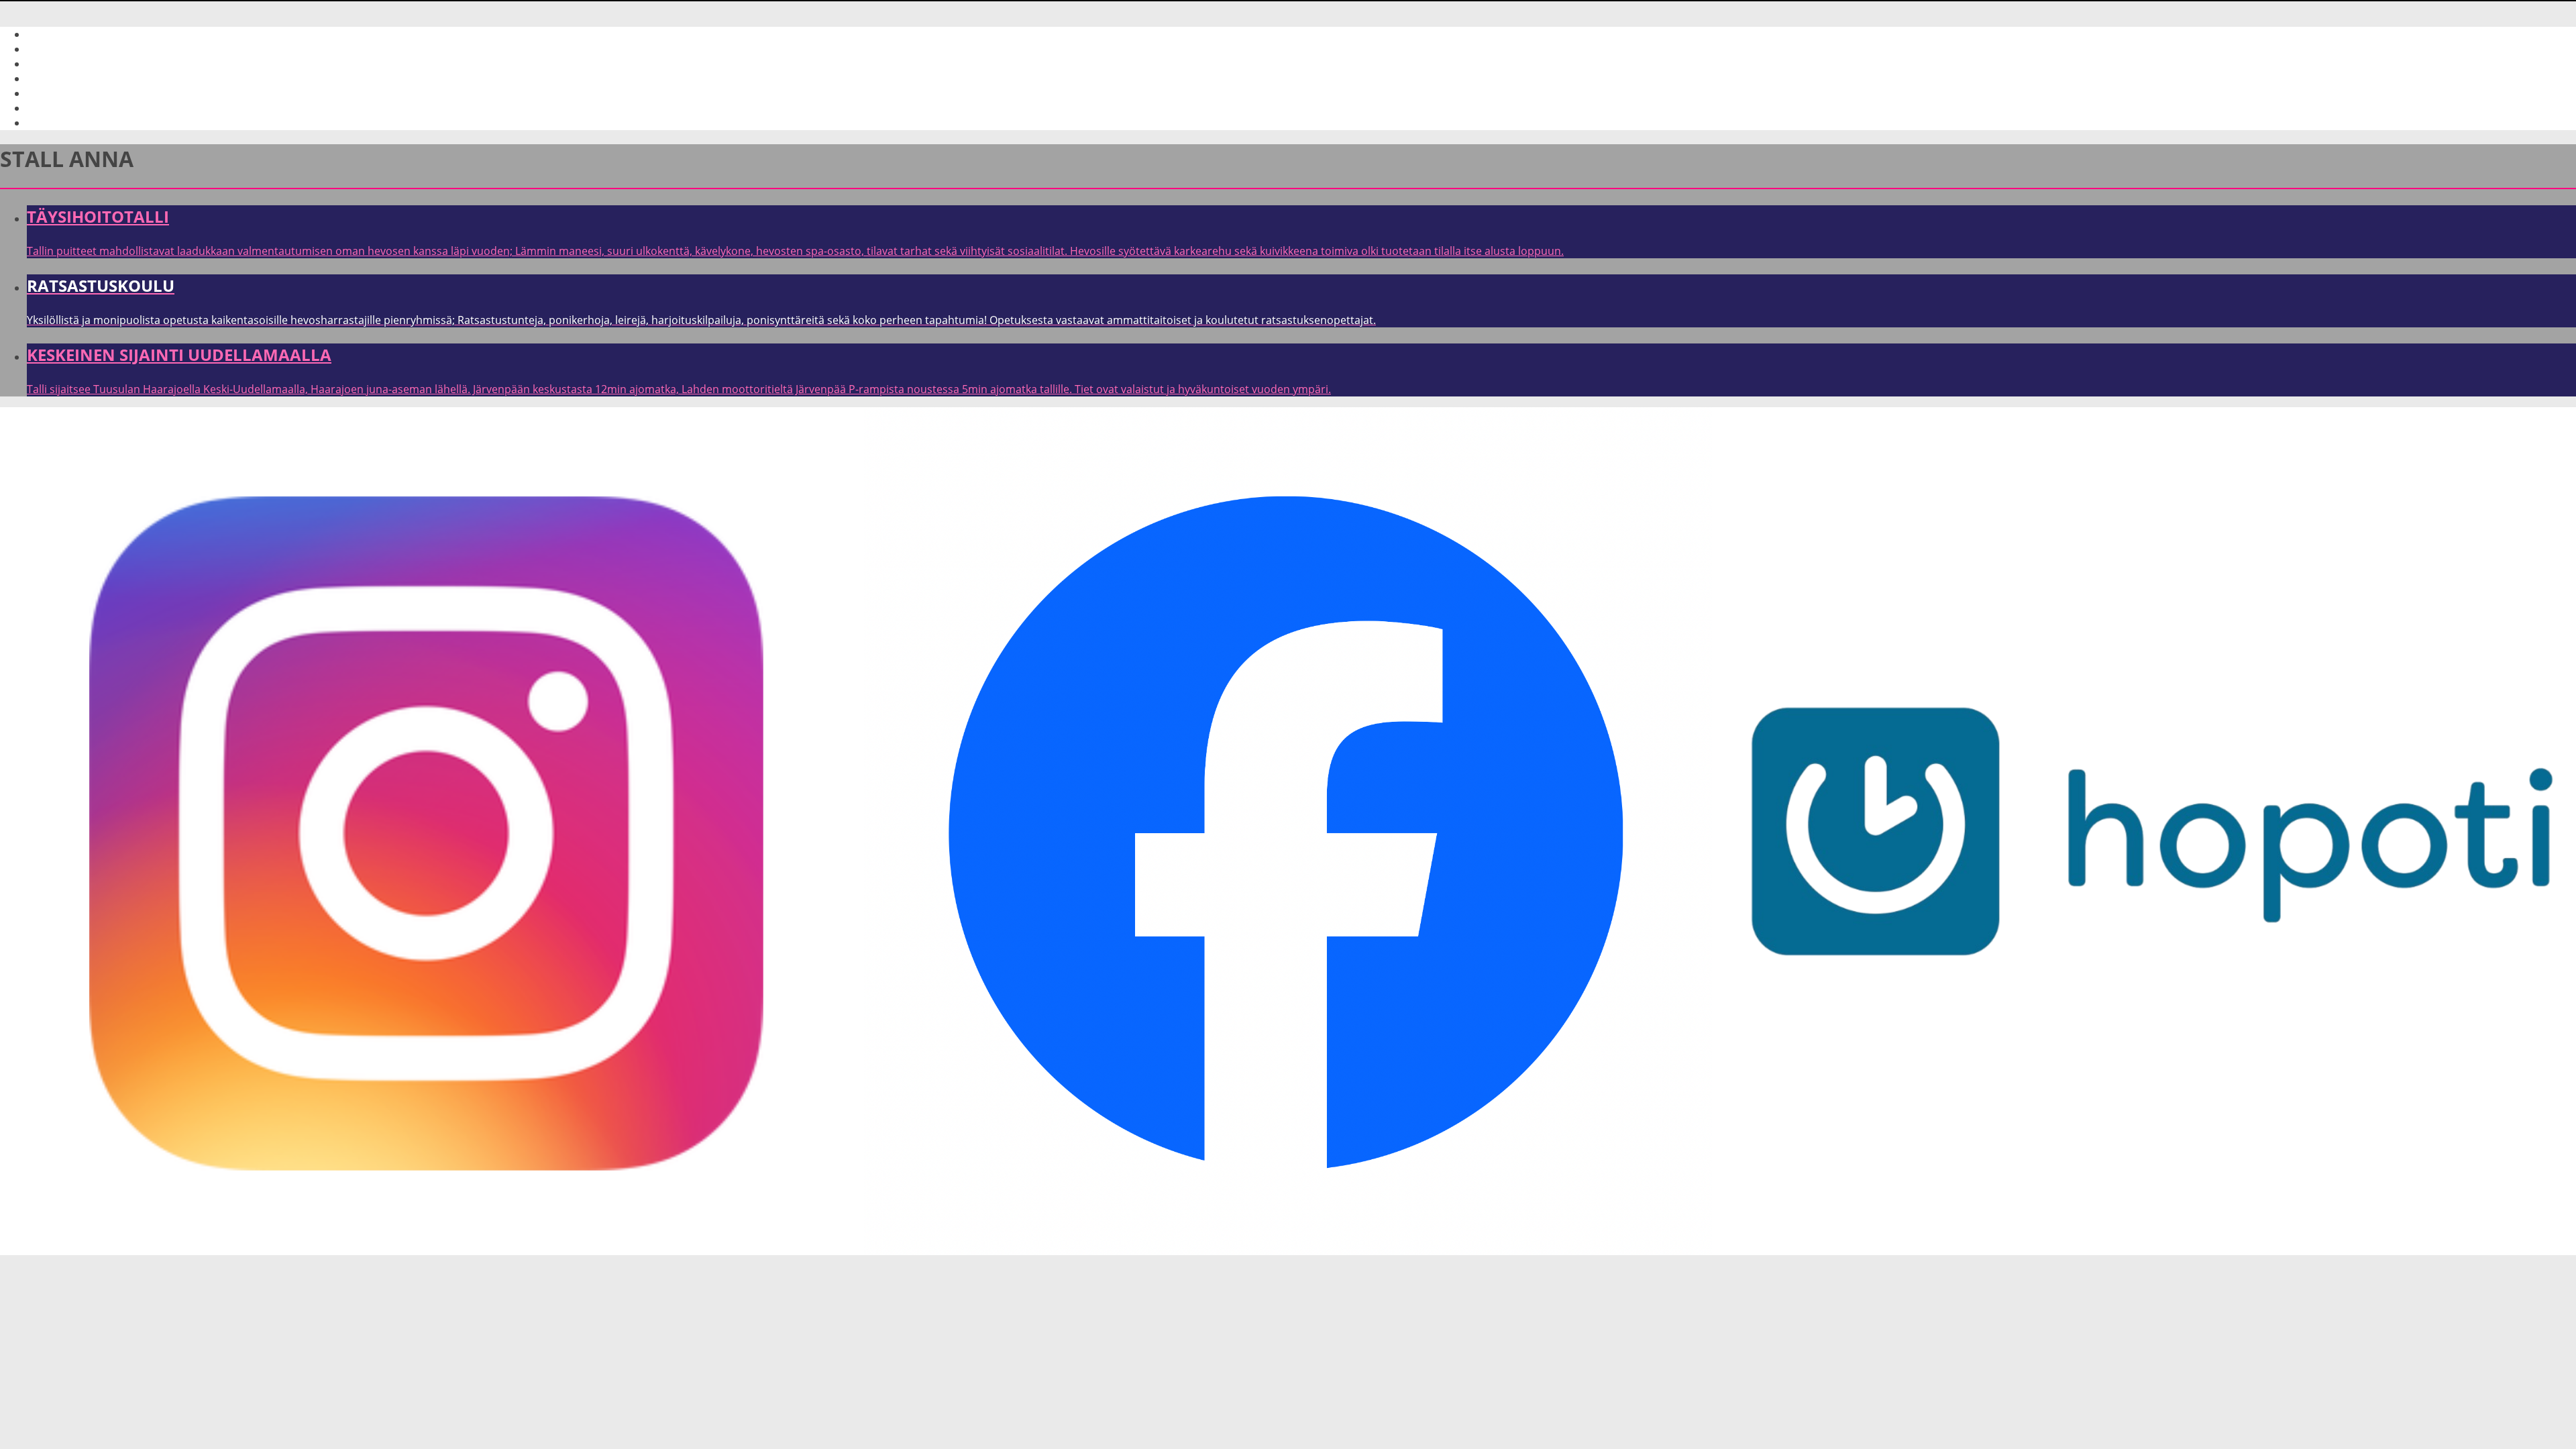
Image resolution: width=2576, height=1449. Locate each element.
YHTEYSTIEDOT (64, 78)
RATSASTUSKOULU (74, 64)
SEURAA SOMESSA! (74, 108)
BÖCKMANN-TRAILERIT (83, 93)
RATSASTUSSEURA (73, 123)
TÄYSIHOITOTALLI (70, 49)
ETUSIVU (49, 34)
